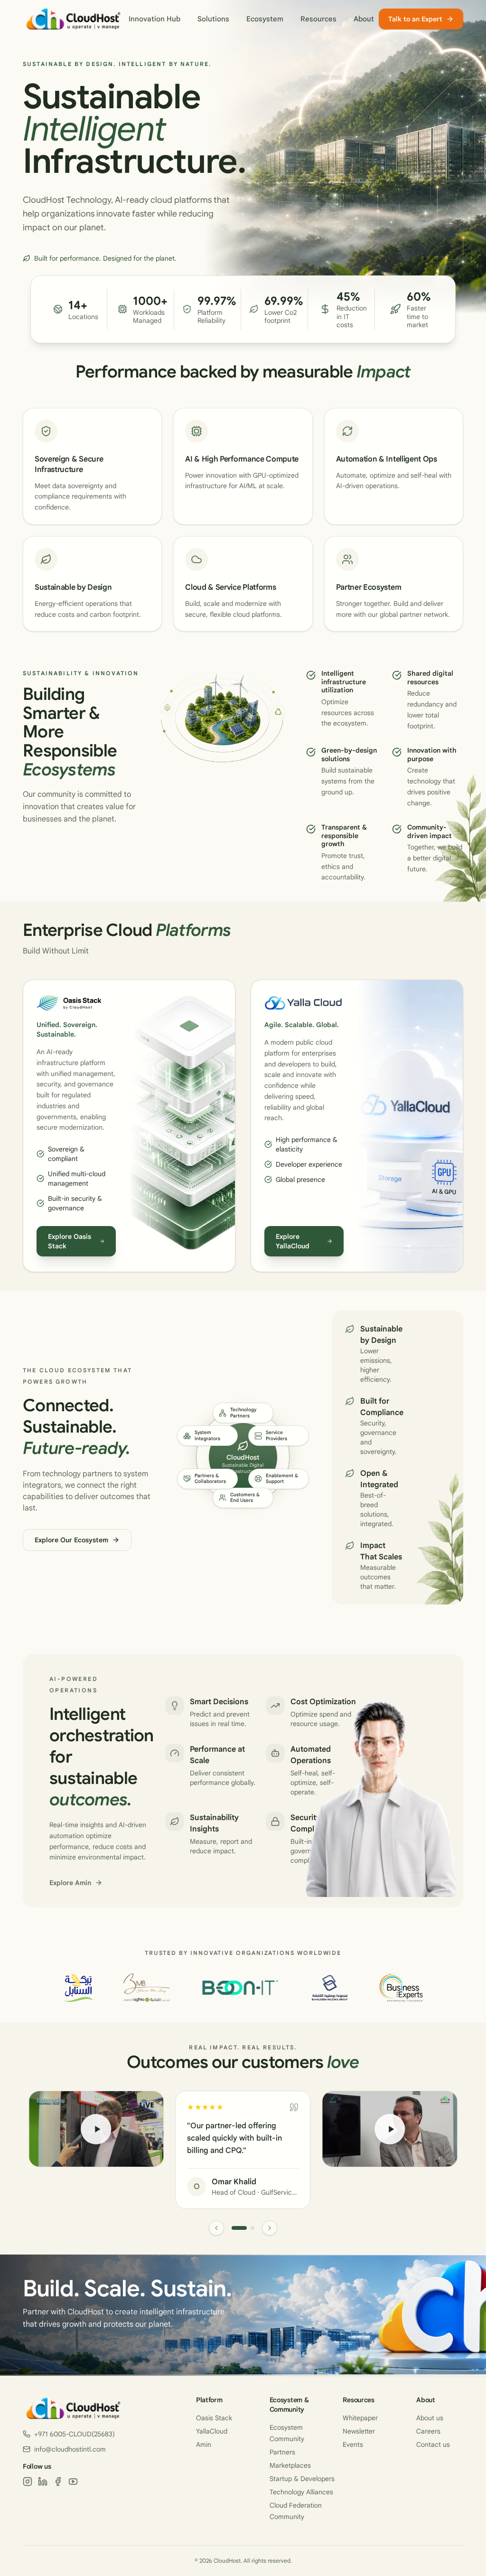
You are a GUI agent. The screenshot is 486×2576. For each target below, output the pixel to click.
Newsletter (359, 2431)
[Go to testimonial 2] (252, 2228)
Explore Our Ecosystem (71, 1540)
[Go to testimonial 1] (239, 2228)
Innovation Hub (154, 19)
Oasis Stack (214, 2418)
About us (430, 2418)
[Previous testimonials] (216, 2228)
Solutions (213, 19)
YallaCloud (212, 2431)
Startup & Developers (302, 2479)
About (364, 19)
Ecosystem (265, 19)
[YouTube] (73, 2482)
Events (353, 2444)
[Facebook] (58, 2482)
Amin (204, 2444)
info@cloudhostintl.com (70, 2449)
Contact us (433, 2444)
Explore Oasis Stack (70, 1241)
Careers (428, 2431)
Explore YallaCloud (293, 1241)
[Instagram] (28, 2482)
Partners (282, 2452)
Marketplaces (290, 2465)
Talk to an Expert (415, 19)
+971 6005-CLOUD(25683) (75, 2434)
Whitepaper (360, 2418)
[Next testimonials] (270, 2228)
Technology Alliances (301, 2492)
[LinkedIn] (43, 2482)
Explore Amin (70, 1883)
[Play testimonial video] (96, 2129)
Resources (318, 19)
